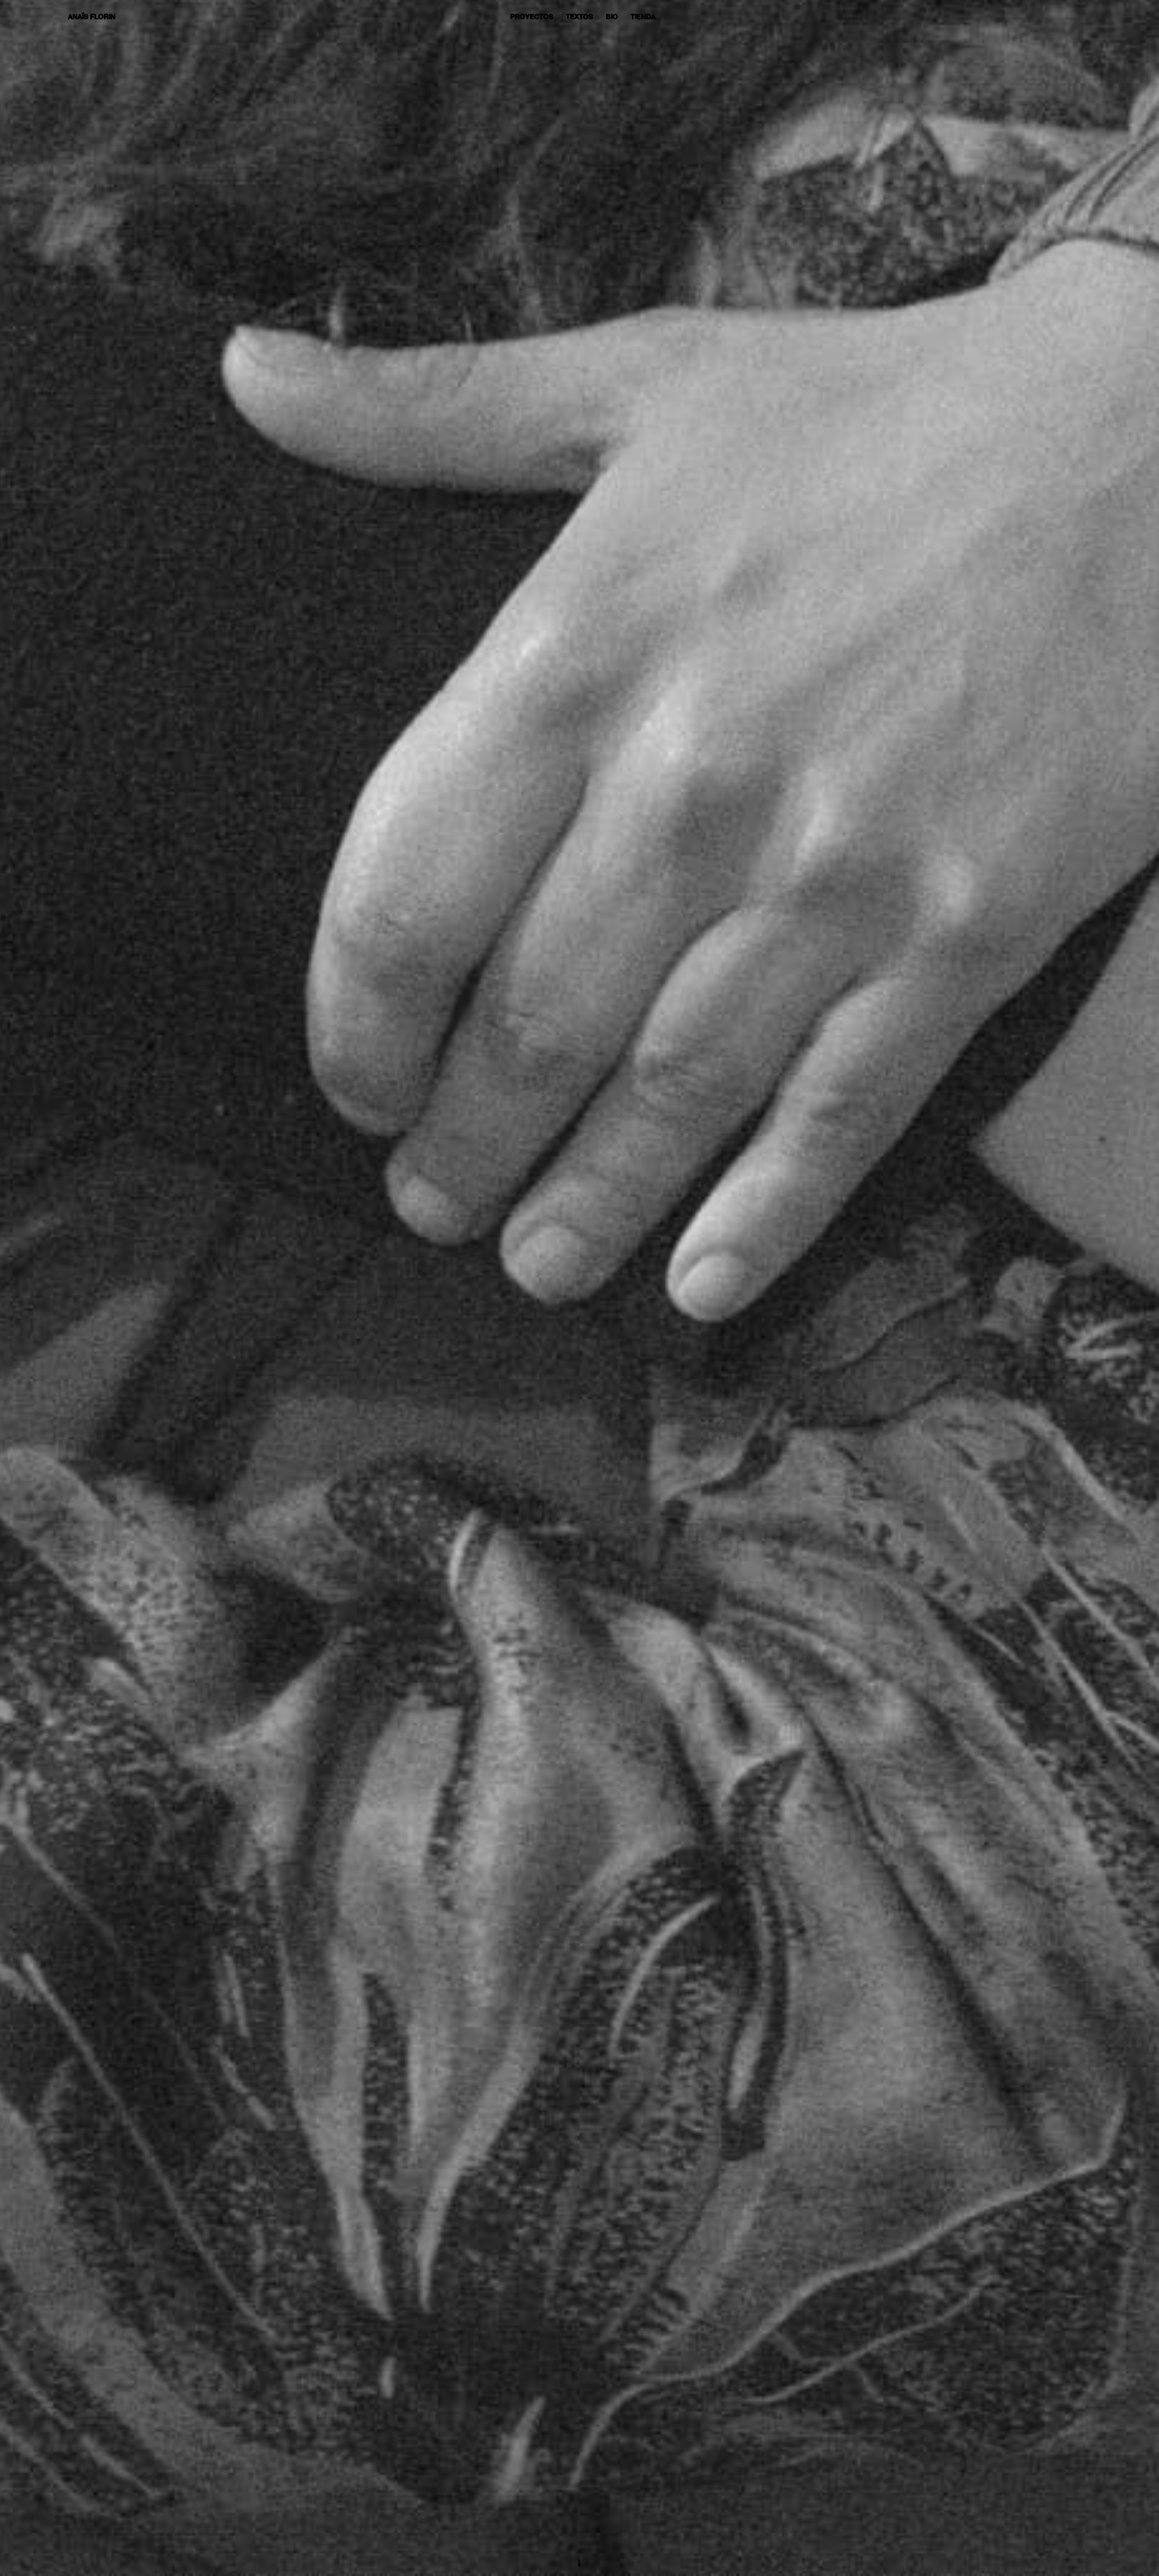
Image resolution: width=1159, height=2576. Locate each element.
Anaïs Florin (92, 17)
